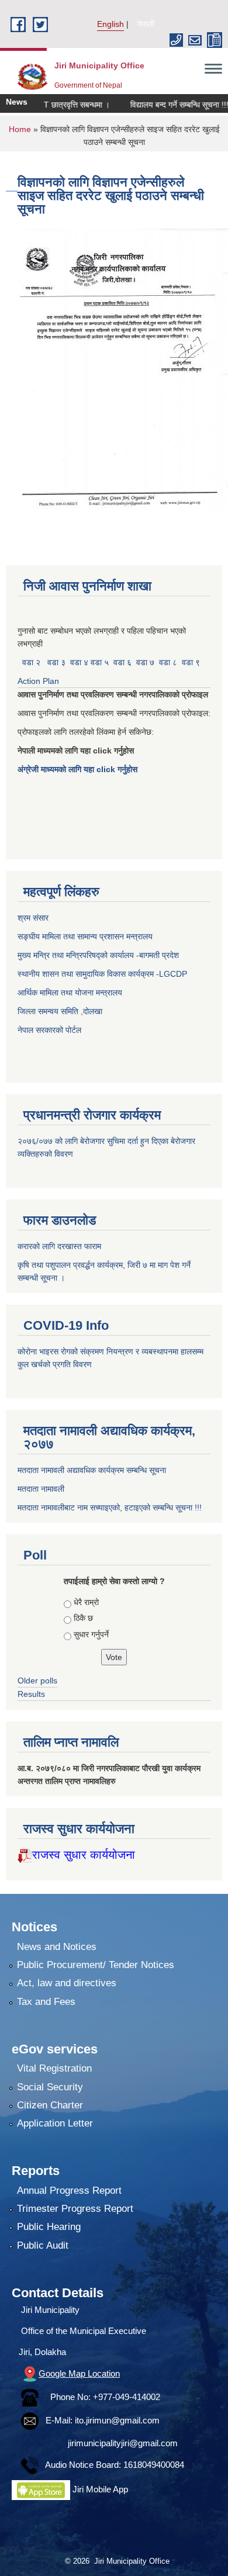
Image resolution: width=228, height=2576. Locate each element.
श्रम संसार (34, 918)
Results (31, 1694)
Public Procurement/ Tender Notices (96, 1965)
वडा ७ (145, 662)
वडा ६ (122, 662)
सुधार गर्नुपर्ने (91, 1634)
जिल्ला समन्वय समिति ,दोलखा (61, 1011)
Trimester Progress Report (75, 2209)
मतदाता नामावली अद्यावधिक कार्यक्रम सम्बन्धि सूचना (92, 1470)
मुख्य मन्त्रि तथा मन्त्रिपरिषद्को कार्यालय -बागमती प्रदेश (101, 955)
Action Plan (39, 681)
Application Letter (55, 2123)
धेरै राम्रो (86, 1602)
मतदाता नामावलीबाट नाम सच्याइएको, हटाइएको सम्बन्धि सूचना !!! (110, 1507)
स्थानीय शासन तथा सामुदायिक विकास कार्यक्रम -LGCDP (102, 974)
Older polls (37, 1681)
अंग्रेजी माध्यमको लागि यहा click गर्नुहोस (79, 769)
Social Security (50, 2087)
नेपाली (146, 24)
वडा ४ (80, 662)
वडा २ (31, 662)
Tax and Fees (46, 2002)
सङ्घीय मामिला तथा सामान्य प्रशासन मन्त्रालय (85, 936)
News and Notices (57, 1947)
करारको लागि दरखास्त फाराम (59, 1246)
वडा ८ (168, 662)
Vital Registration (54, 2068)
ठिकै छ (83, 1618)
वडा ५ (100, 662)
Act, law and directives (67, 1983)
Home (20, 129)
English (110, 24)
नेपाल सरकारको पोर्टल (49, 1030)
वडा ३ (56, 662)
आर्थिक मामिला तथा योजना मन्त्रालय (70, 993)
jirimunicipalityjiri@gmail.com (123, 2443)
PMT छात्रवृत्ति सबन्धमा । (54, 105)
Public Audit (43, 2245)
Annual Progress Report (69, 2191)
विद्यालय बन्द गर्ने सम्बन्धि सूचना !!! (163, 105)
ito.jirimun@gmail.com (117, 2420)
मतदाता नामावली (41, 1489)
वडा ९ (191, 662)
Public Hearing (49, 2227)
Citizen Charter (50, 2105)
